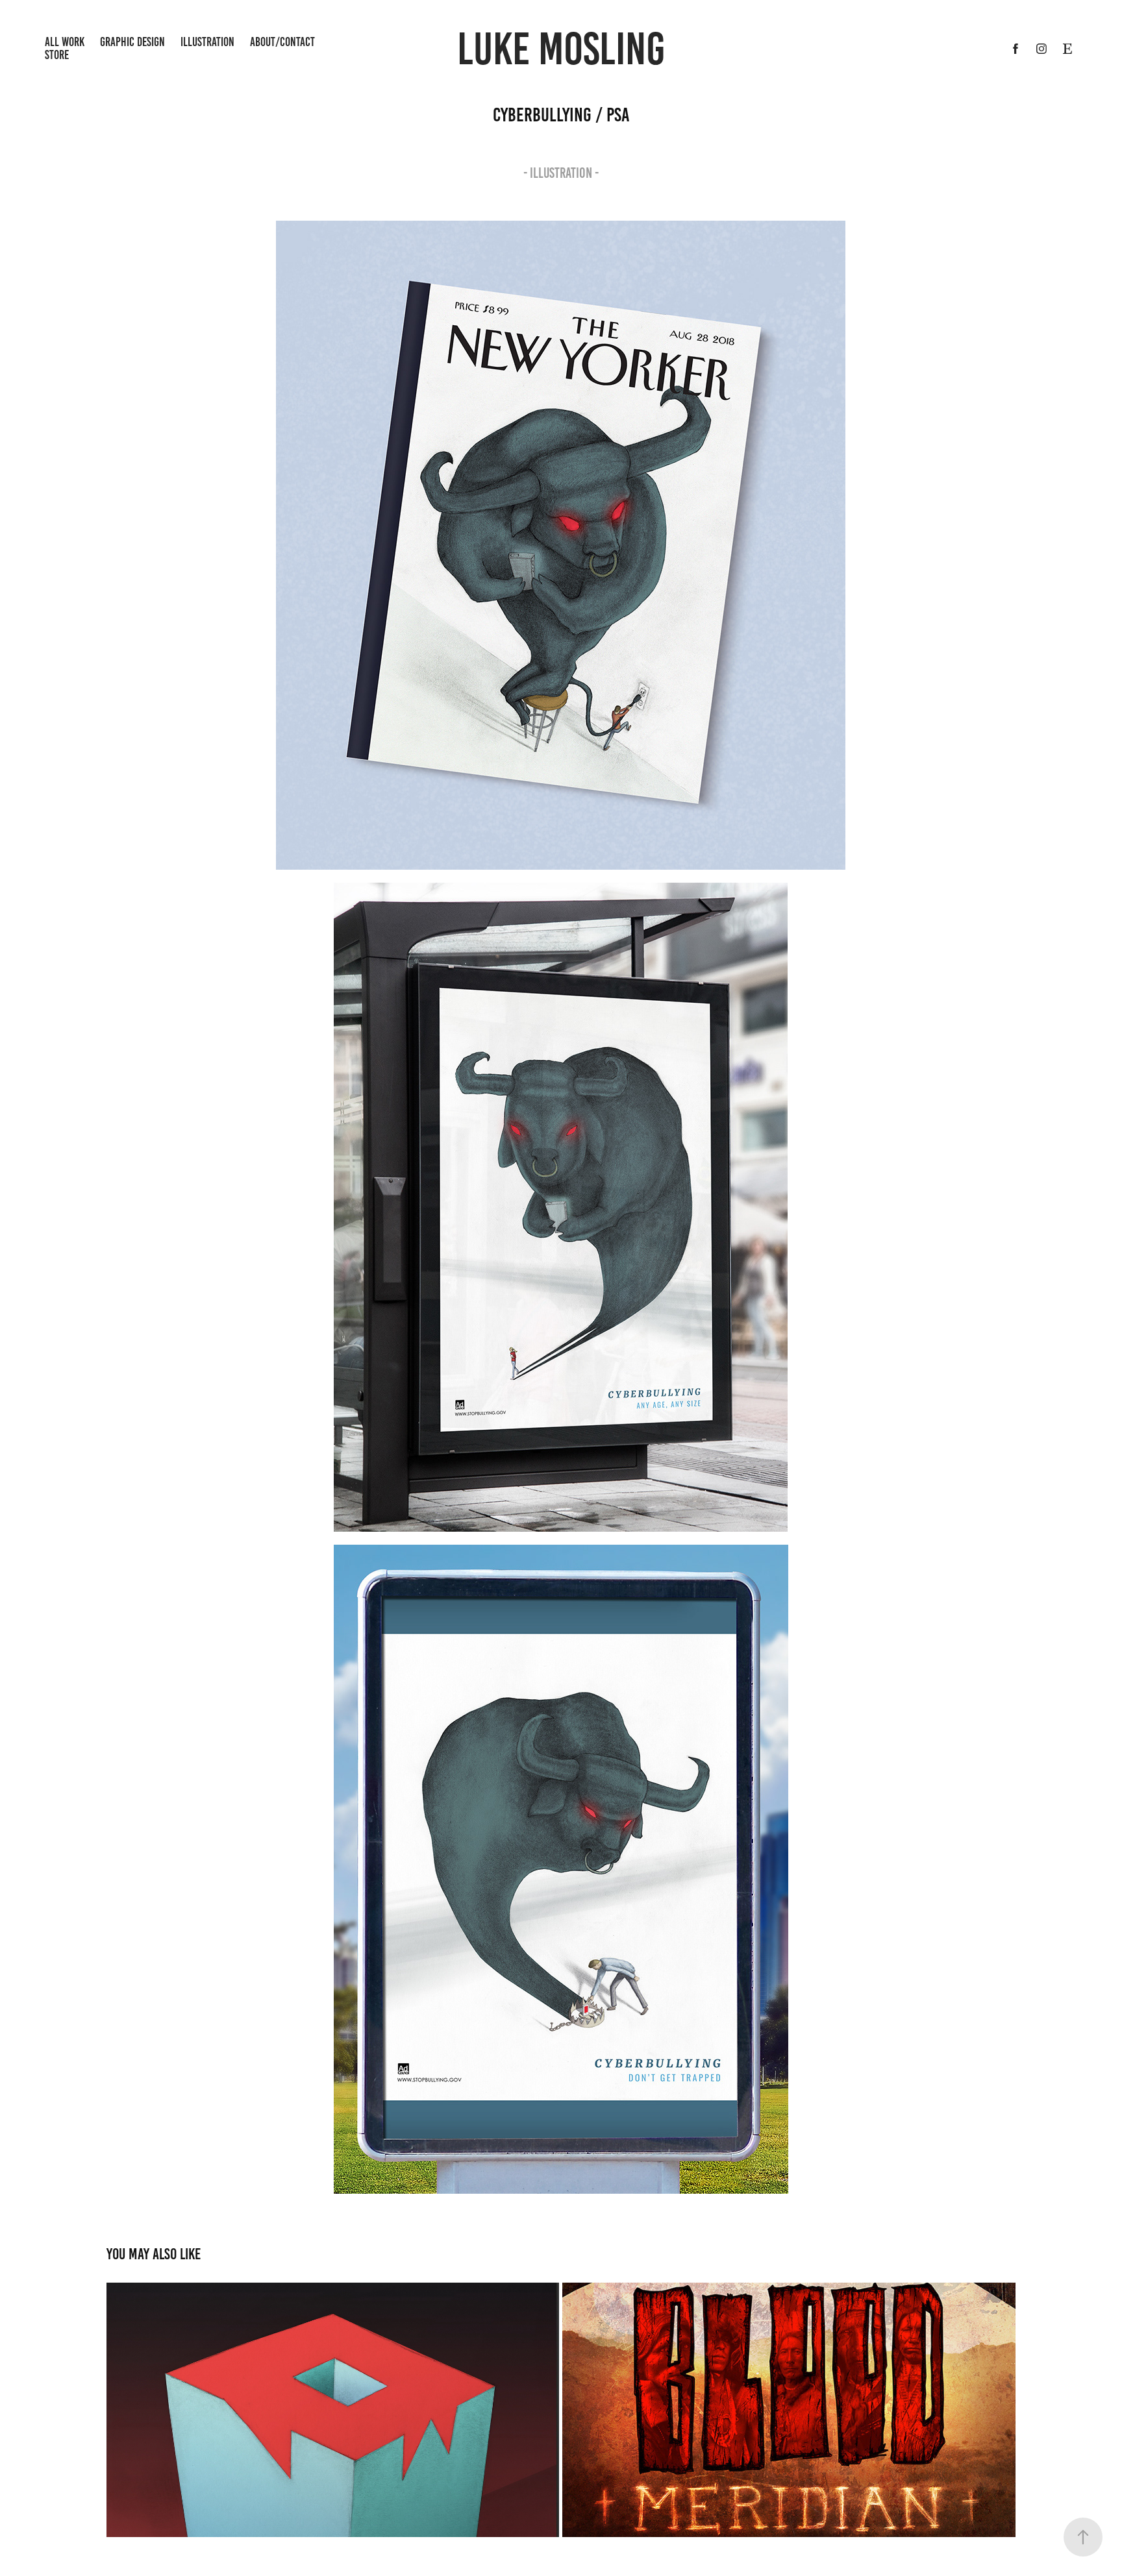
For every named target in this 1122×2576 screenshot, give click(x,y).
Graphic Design (132, 42)
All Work (65, 42)
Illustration (207, 42)
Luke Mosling (561, 49)
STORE (57, 55)
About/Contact (282, 42)
